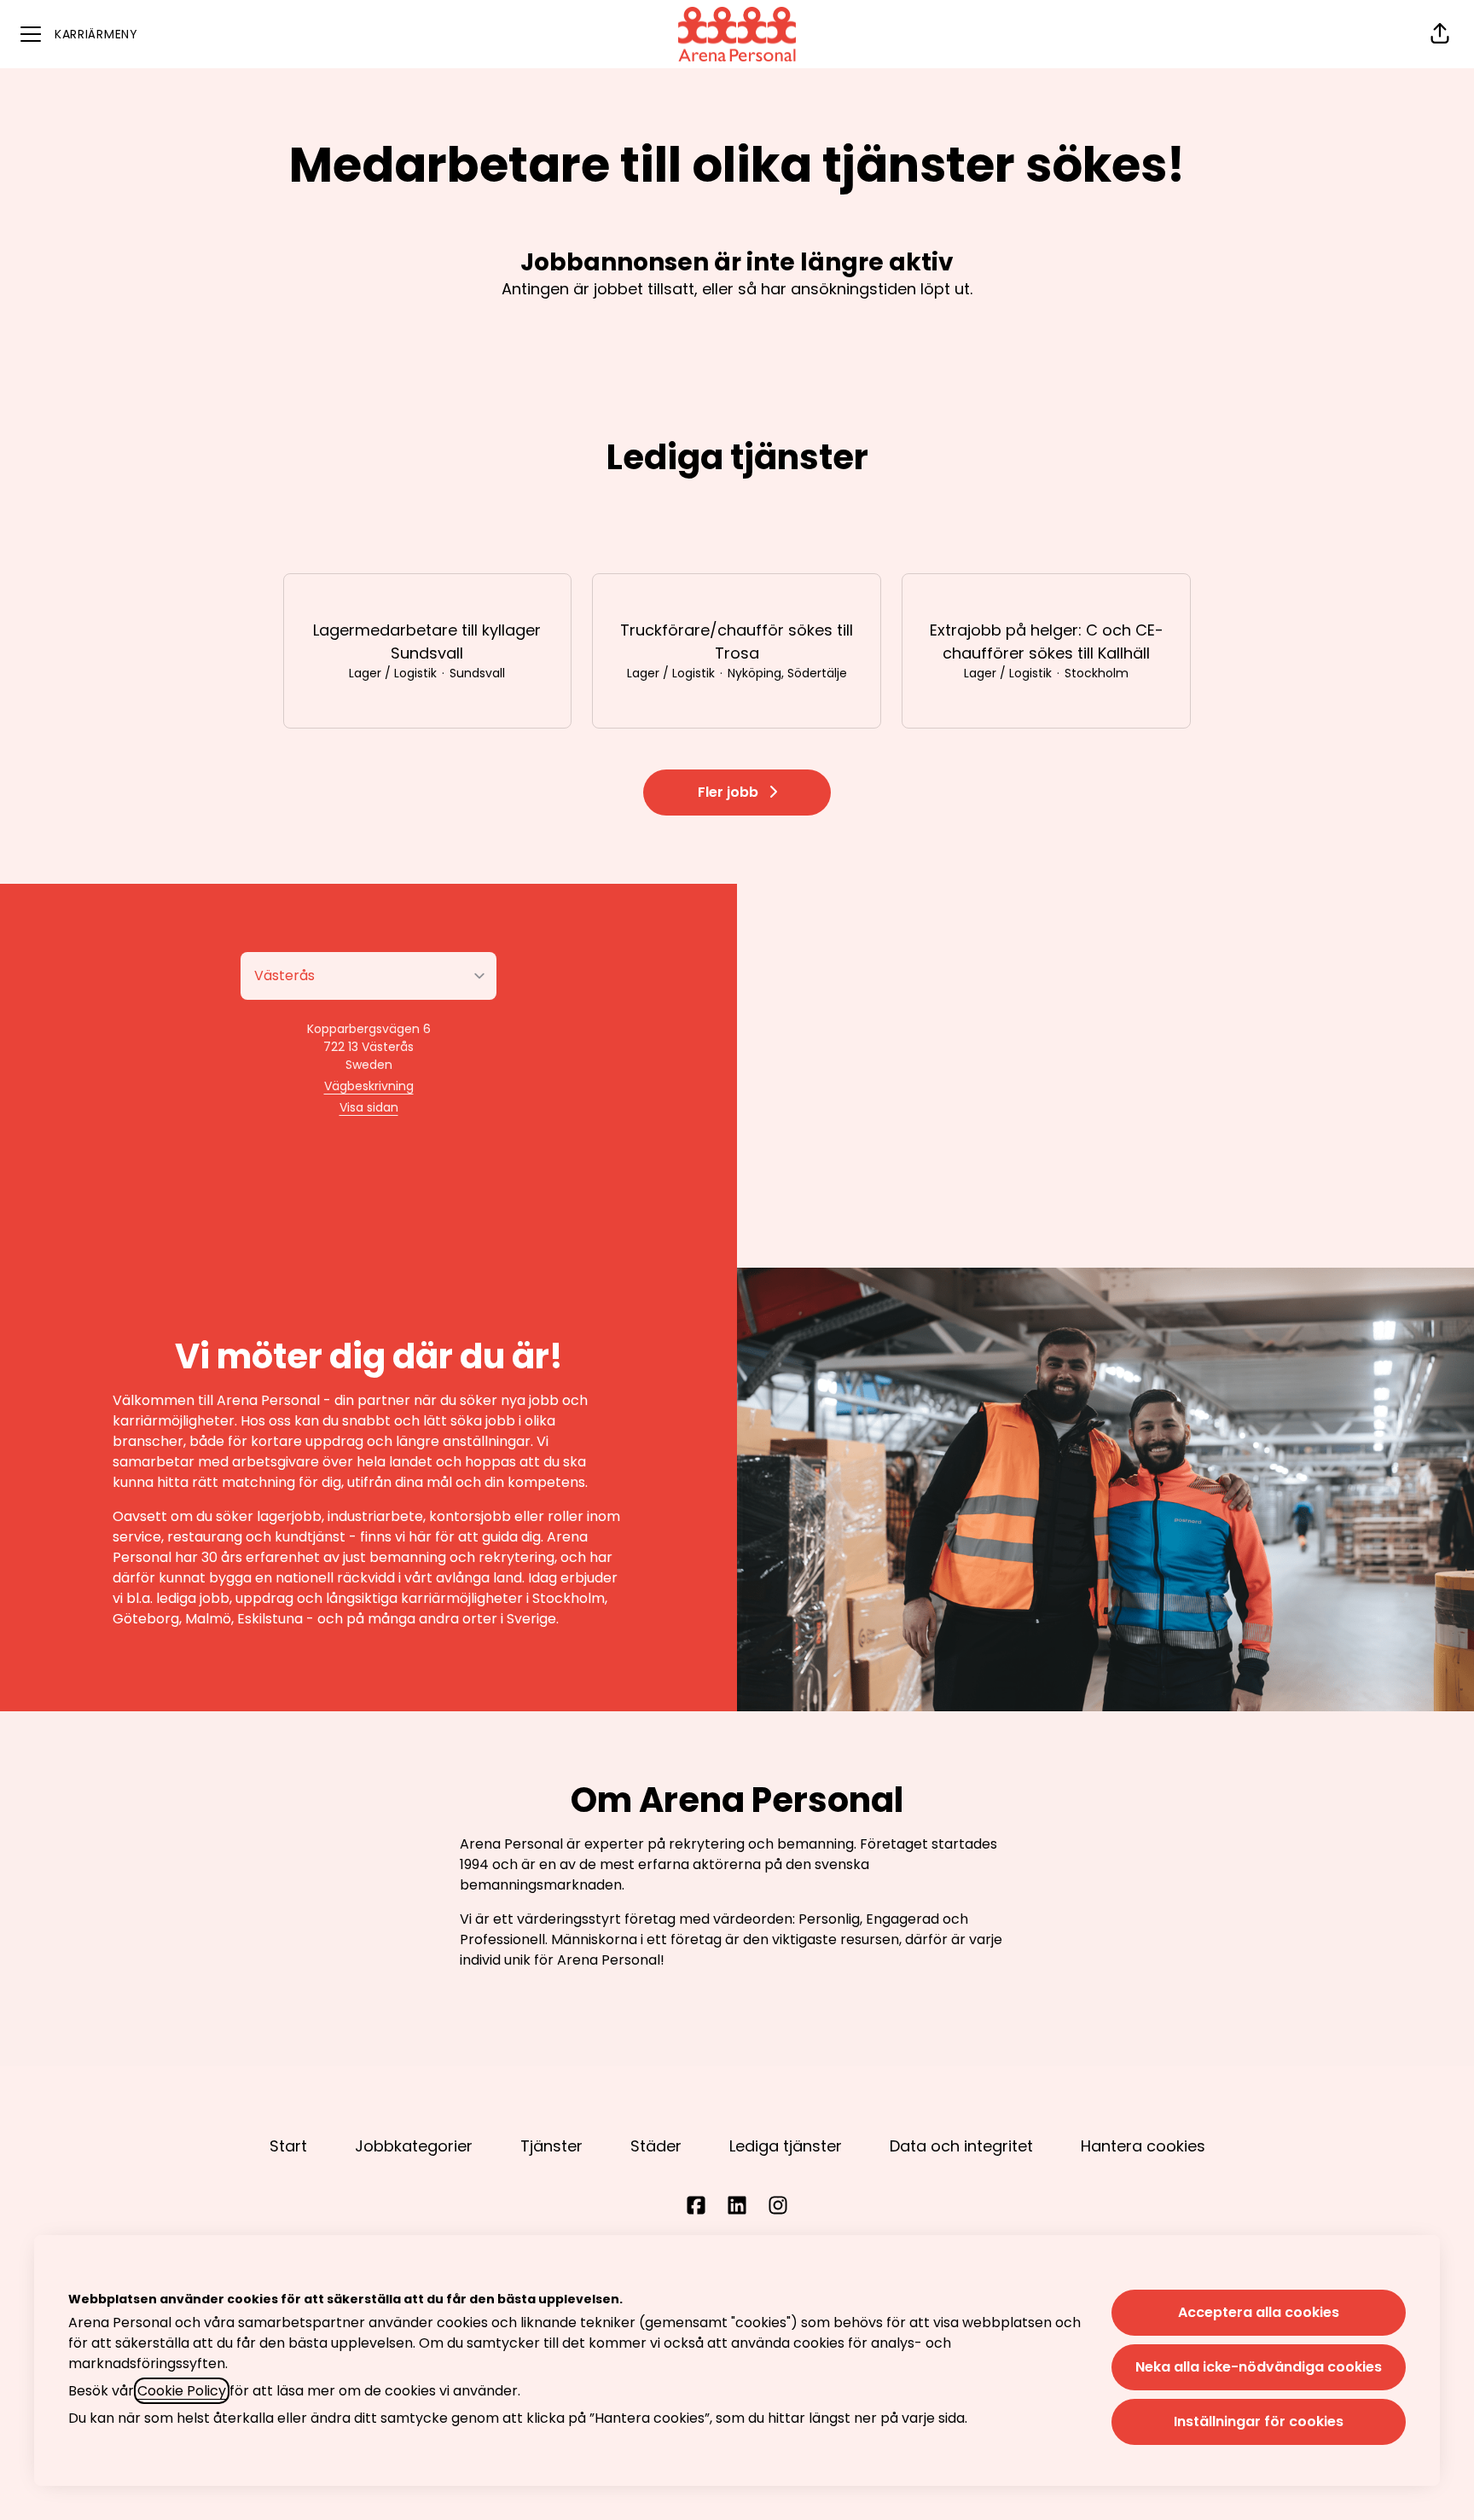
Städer (656, 2146)
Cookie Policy (182, 2391)
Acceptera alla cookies (1259, 2312)
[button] (1440, 34)
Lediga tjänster (786, 2146)
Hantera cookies (1143, 2146)
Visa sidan (369, 1107)
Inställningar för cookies (1259, 2421)
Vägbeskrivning (369, 1086)
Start (288, 2146)
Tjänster (551, 2146)
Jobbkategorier (414, 2146)
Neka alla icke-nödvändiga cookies (1259, 2367)
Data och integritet (961, 2146)
